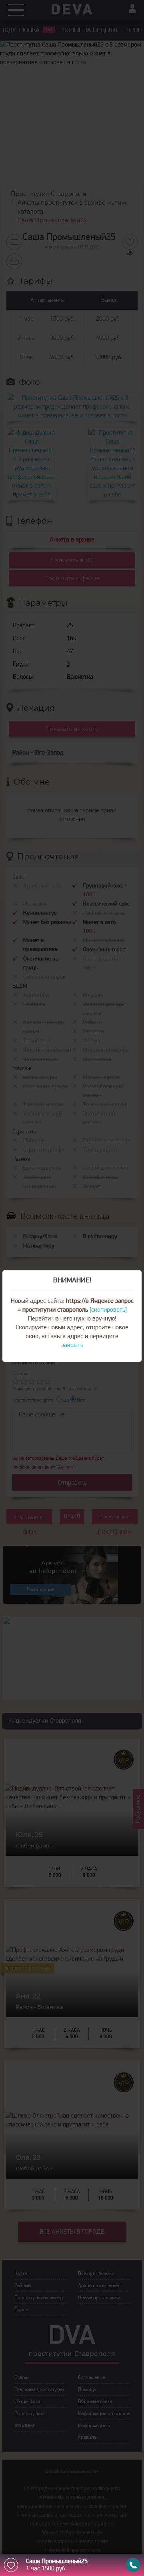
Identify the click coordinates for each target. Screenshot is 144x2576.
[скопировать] (108, 1310)
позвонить (133, 2565)
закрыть (72, 1345)
